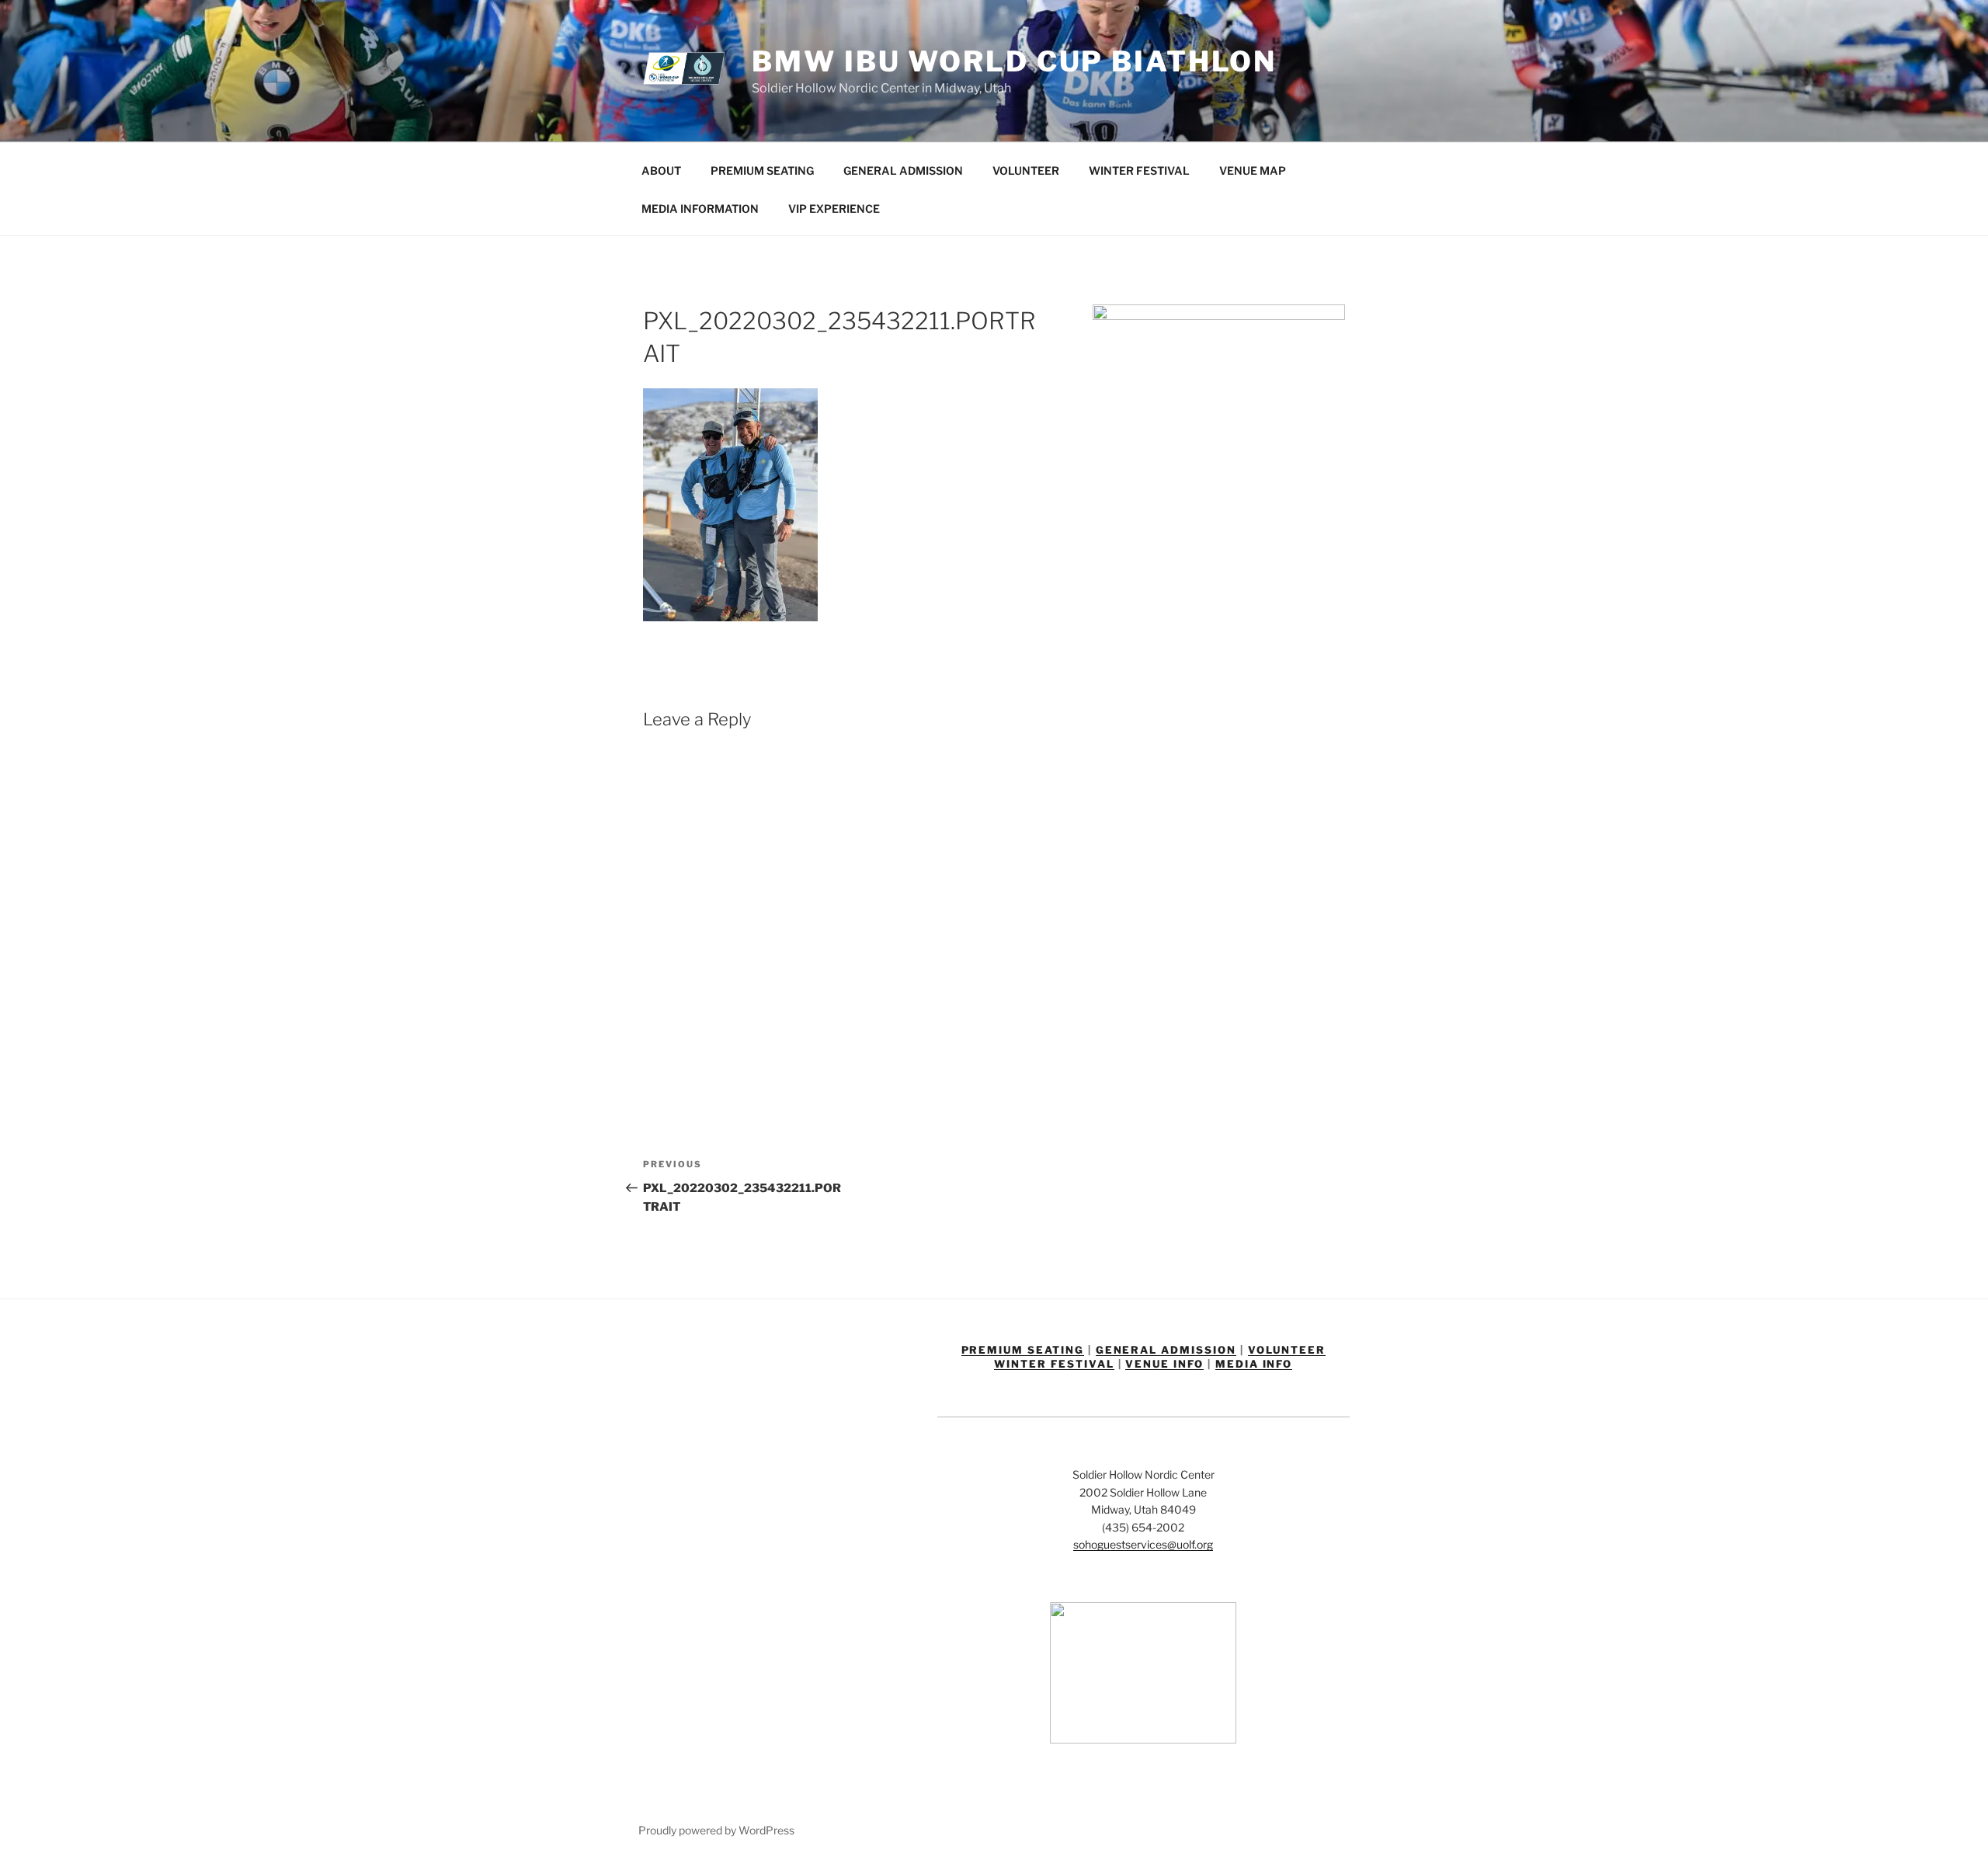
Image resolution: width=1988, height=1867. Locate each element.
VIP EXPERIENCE (834, 209)
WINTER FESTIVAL (1139, 170)
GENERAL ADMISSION (903, 170)
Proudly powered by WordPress (716, 1830)
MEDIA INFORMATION (700, 209)
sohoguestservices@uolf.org (1143, 1544)
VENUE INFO (1164, 1364)
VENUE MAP (1253, 170)
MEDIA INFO (1254, 1364)
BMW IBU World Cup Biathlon (1014, 61)
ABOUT (661, 170)
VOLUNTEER (1026, 170)
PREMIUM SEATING (762, 170)
